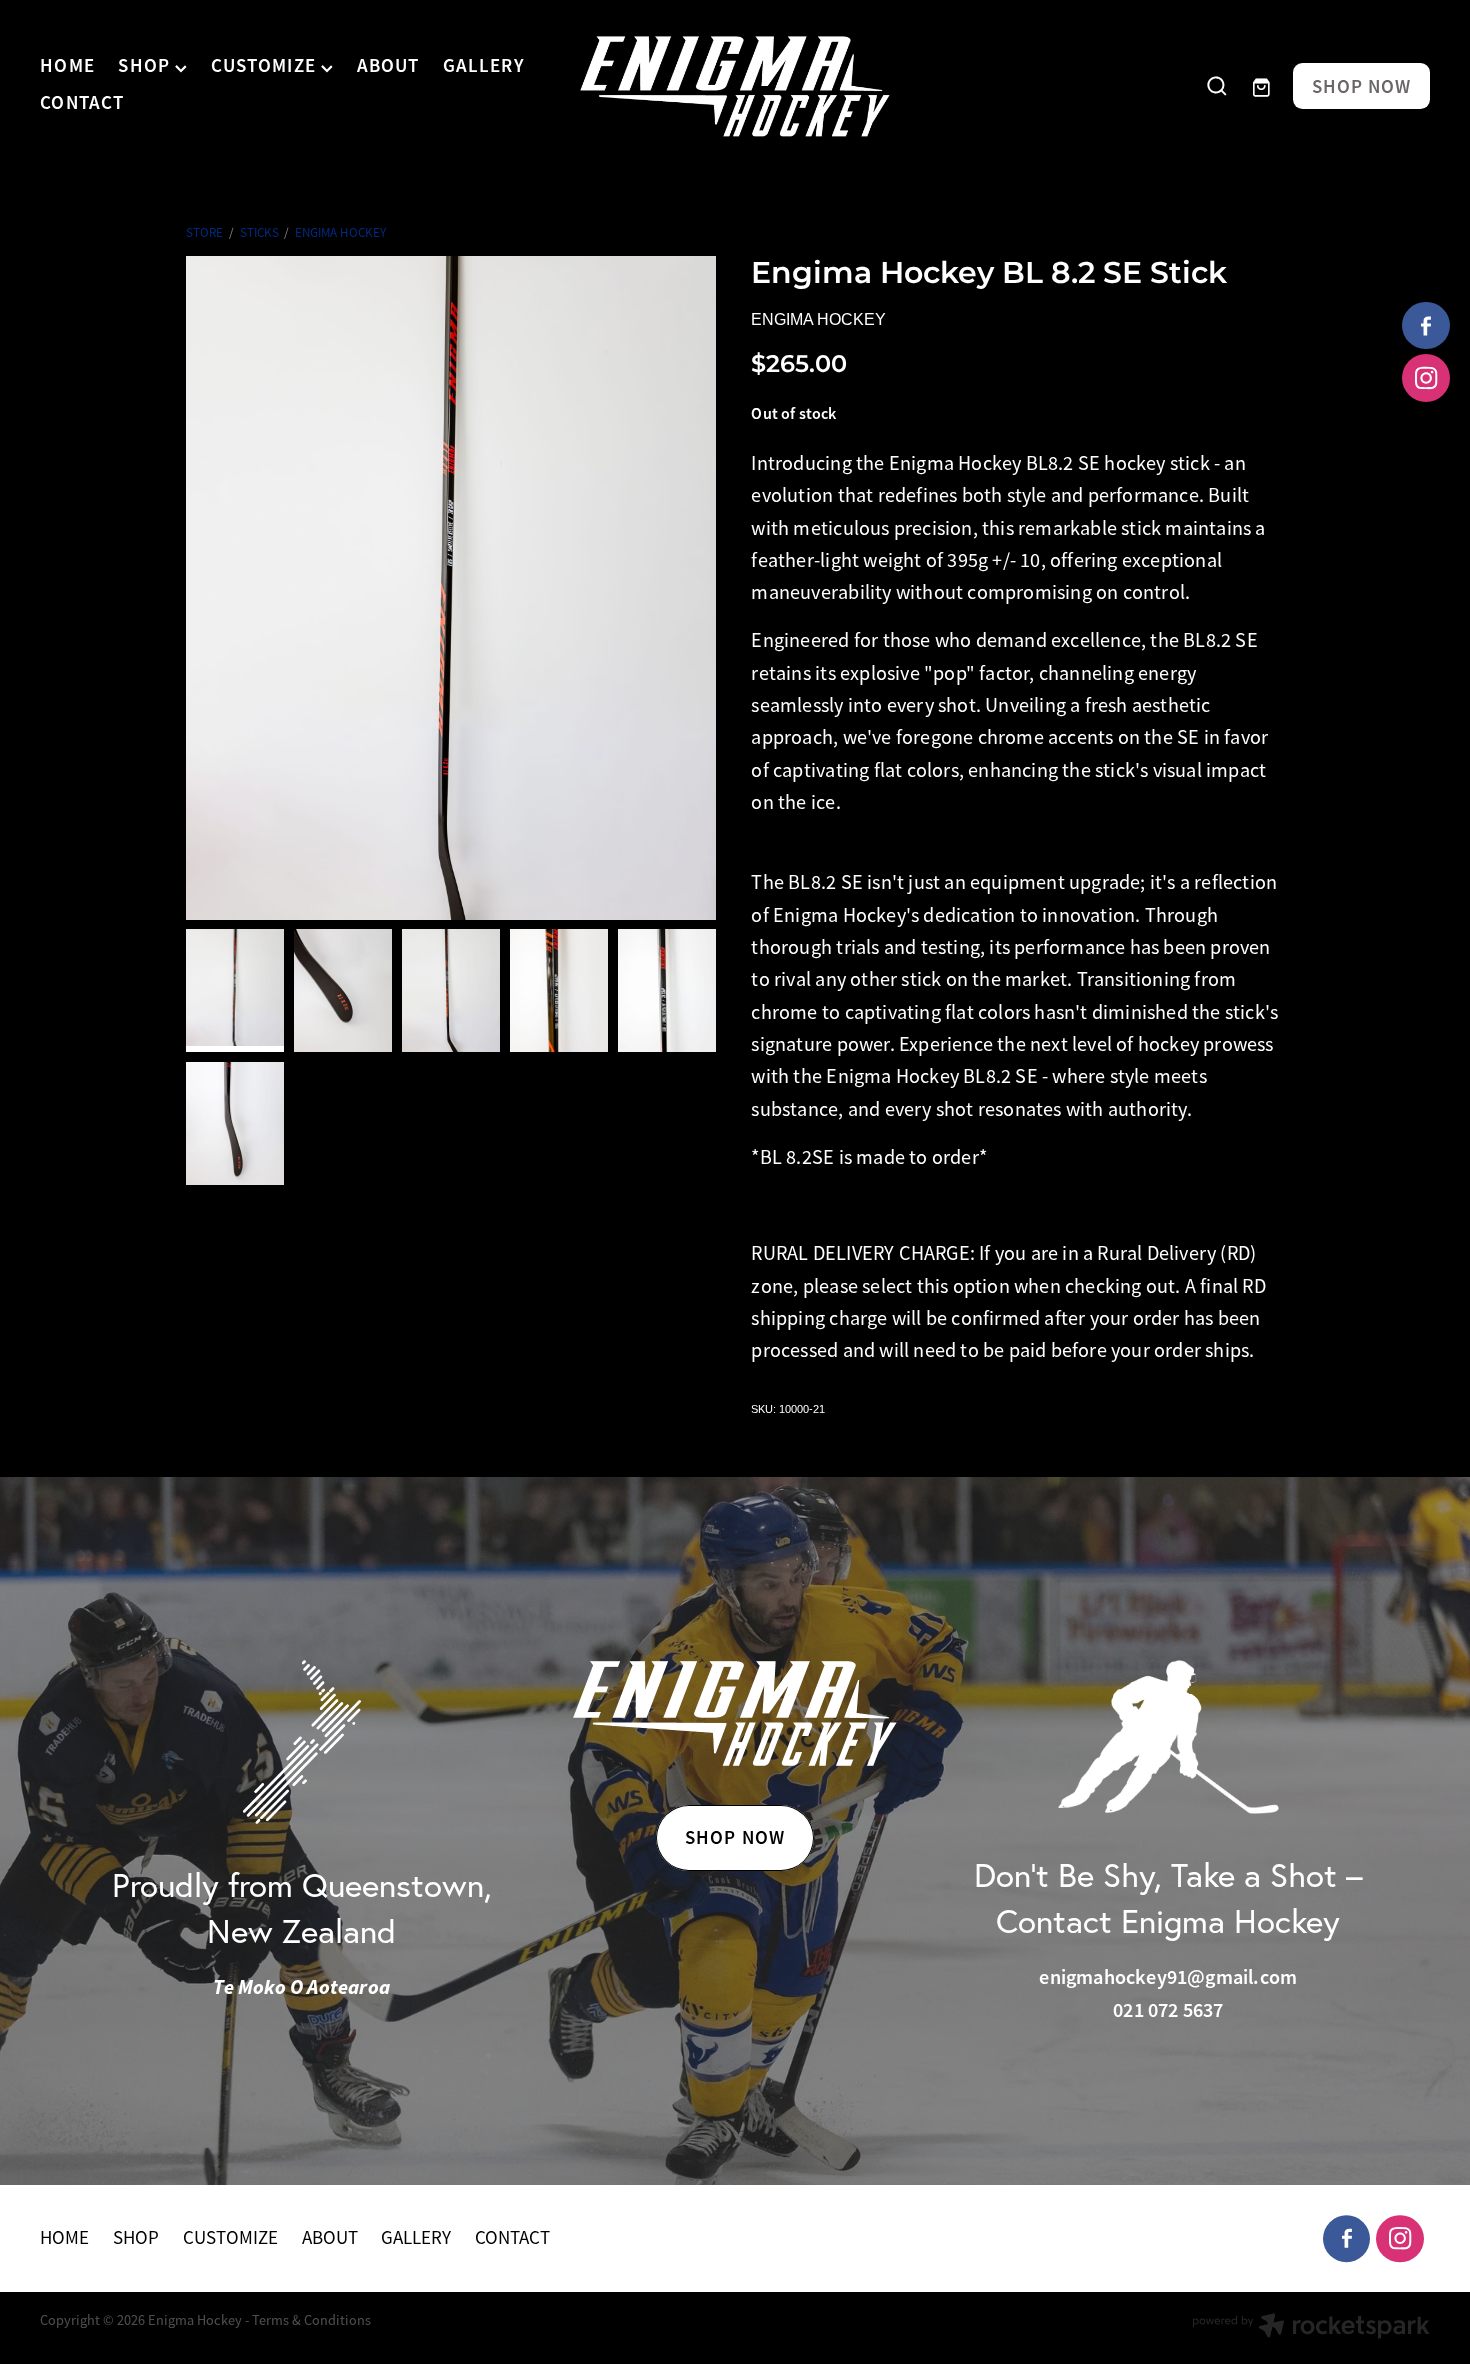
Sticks (259, 232)
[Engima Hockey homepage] (734, 86)
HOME (67, 66)
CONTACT (82, 102)
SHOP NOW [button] (735, 1837)
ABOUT (388, 66)
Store (204, 232)
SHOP (146, 66)
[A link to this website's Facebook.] (1426, 326)
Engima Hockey (340, 232)
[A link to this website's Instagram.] (1426, 378)
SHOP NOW (1362, 86)
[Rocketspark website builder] (1311, 2328)
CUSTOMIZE (266, 66)
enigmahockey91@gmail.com (1168, 1977)
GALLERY (484, 66)
